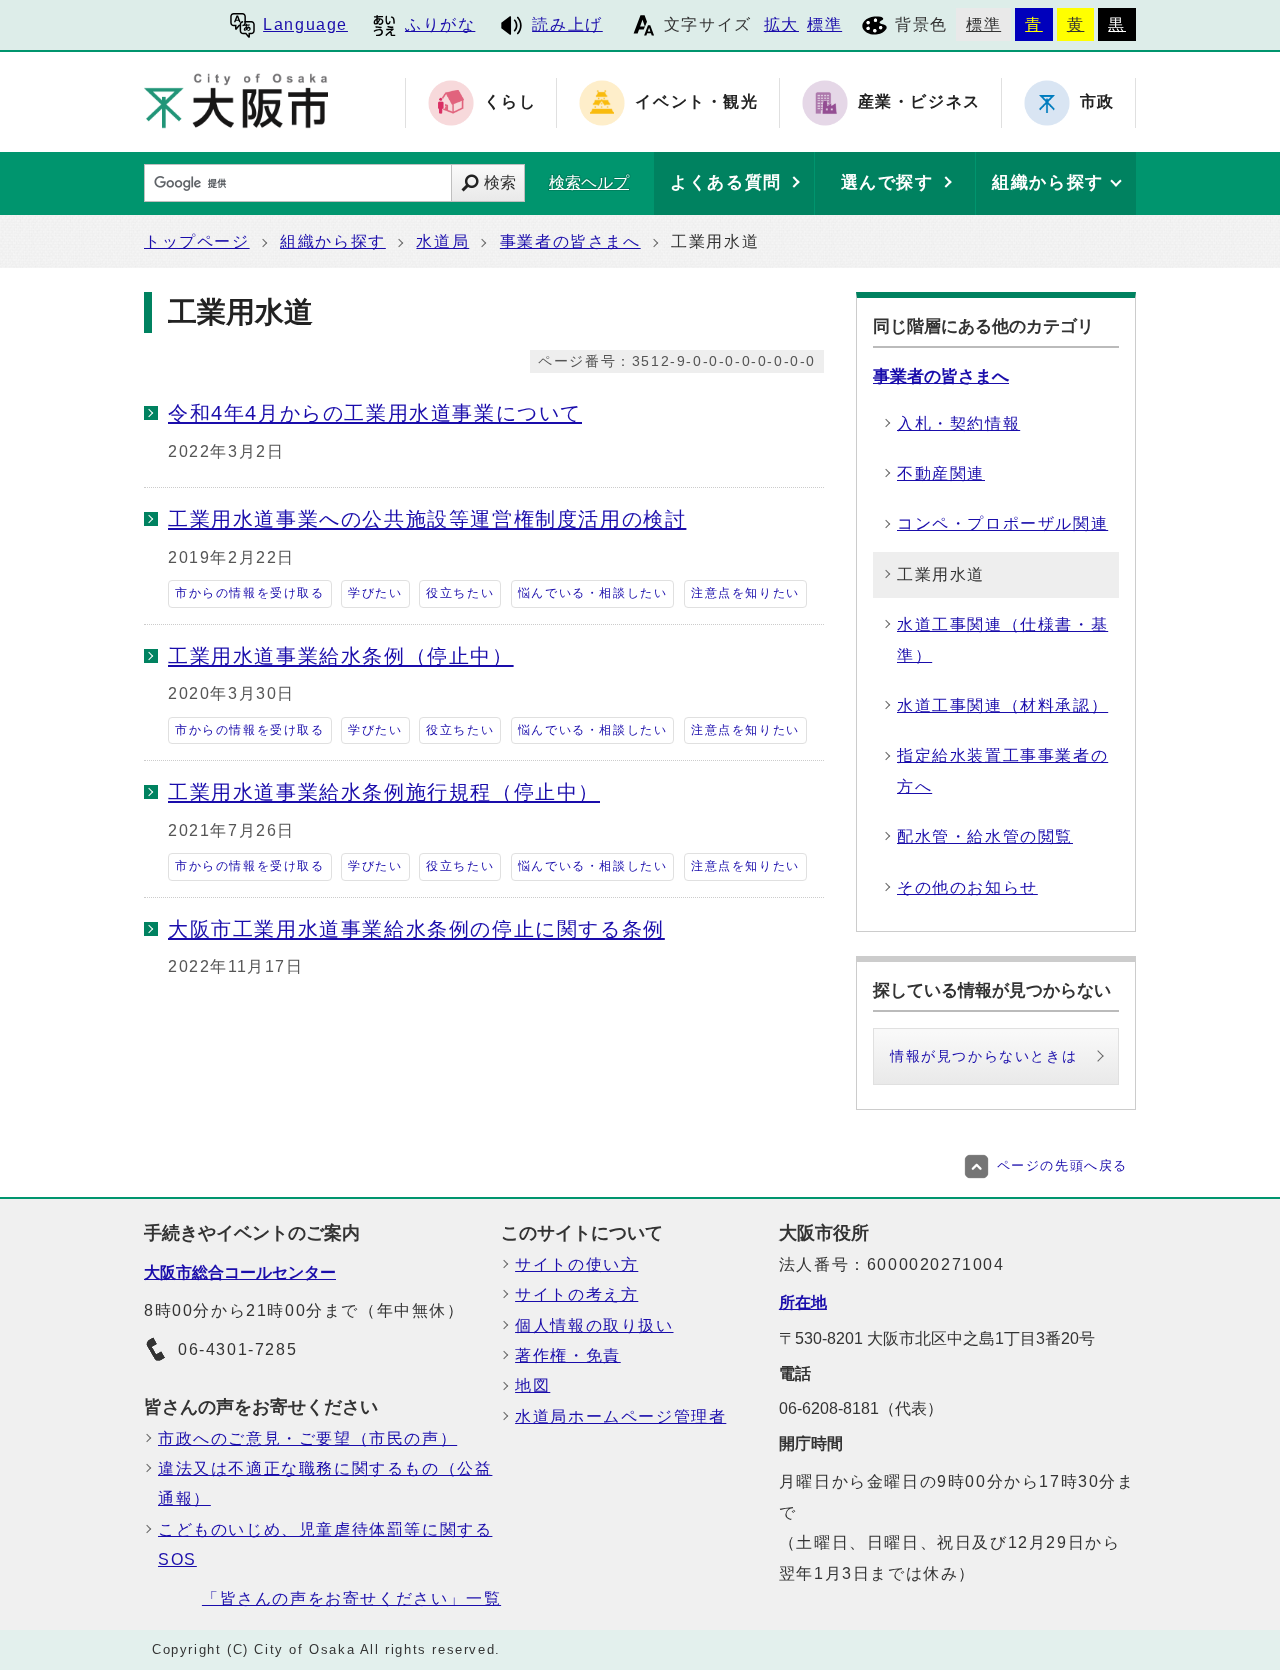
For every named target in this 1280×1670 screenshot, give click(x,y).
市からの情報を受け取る (250, 593)
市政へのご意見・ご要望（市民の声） (307, 1438)
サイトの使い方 (576, 1264)
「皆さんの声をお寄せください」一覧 (351, 1598)
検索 (500, 182)
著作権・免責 (568, 1355)
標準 (824, 24)
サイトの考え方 (576, 1294)
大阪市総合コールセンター (240, 1272)
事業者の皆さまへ (570, 241)
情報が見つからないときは (983, 1056)
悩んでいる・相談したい (593, 593)
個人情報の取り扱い (594, 1325)
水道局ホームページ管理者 (620, 1416)
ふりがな (440, 24)
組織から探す (333, 241)
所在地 (803, 1302)
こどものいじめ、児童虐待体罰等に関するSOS (325, 1544)
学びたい (375, 593)
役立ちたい (460, 593)
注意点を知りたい (745, 593)
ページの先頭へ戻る (1062, 1165)
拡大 (781, 24)
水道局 (442, 241)
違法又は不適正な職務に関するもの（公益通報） (325, 1483)
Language (305, 24)
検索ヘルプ (589, 182)
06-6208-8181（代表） (861, 1408)
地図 (532, 1385)
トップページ (197, 241)
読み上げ (567, 24)
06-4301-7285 (237, 1349)
